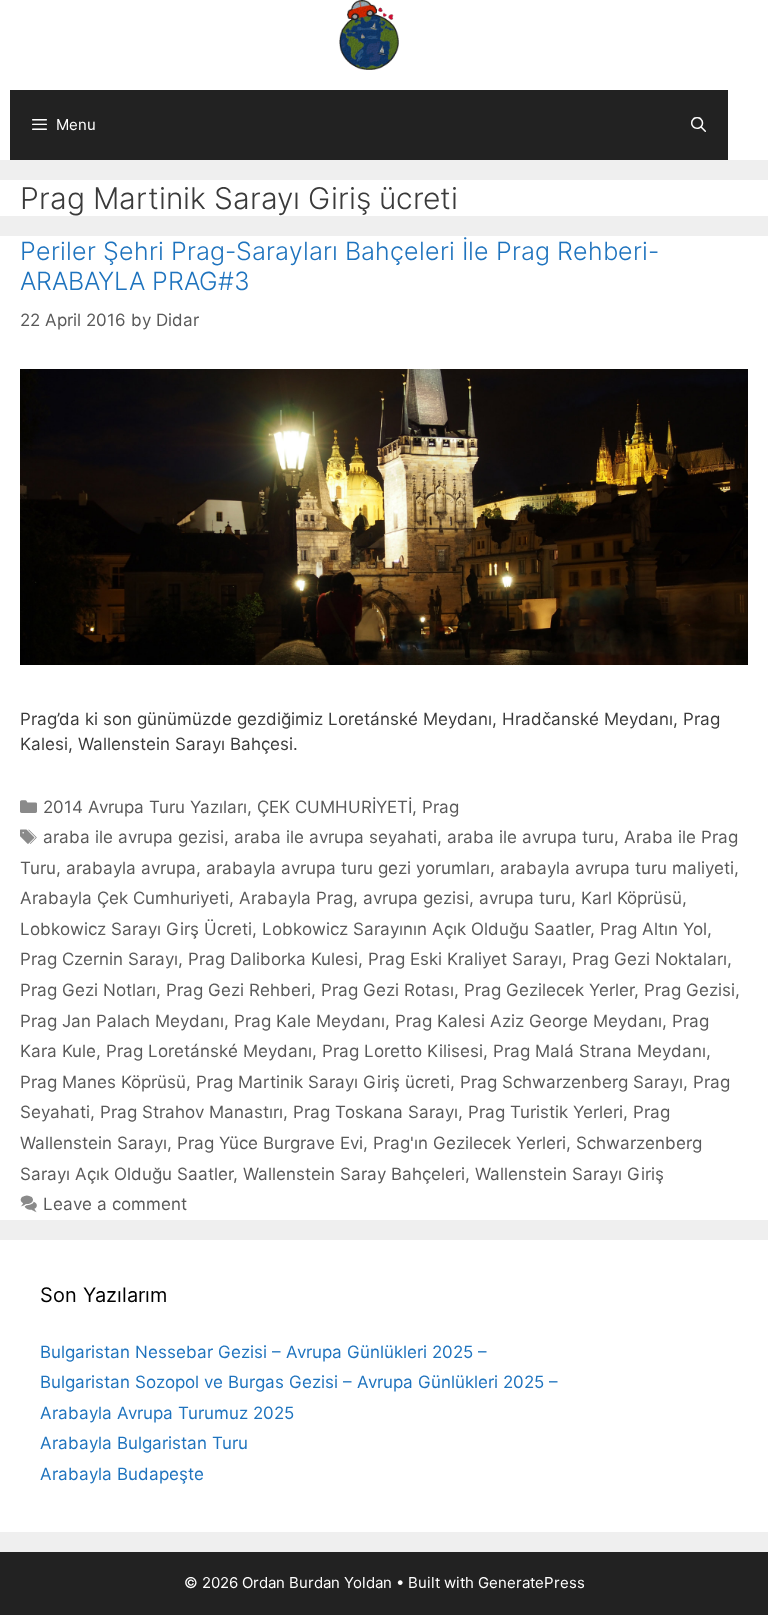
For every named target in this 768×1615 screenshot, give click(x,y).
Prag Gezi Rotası (387, 990)
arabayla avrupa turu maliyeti (617, 868)
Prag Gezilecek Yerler (549, 990)
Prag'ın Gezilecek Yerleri (469, 1143)
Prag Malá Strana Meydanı (599, 1051)
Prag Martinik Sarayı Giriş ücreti (323, 1082)
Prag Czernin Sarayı (99, 959)
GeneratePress (531, 1582)
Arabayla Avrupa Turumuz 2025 (167, 1413)
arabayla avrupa (131, 868)
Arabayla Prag (296, 898)
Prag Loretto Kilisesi (402, 1051)
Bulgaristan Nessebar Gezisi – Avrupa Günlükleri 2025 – (263, 1352)
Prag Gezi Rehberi (238, 990)
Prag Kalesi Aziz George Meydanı (528, 1021)
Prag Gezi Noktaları (649, 959)
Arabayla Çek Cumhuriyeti (124, 898)
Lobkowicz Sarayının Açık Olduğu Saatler (426, 929)
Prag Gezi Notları (88, 990)
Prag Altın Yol (653, 929)
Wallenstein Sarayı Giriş (569, 1174)
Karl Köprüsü (631, 898)
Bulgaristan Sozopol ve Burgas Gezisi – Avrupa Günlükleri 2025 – (299, 1382)
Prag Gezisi (689, 990)
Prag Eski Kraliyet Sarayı (465, 959)
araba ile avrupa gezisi (133, 837)
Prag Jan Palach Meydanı (122, 1021)
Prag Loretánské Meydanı (209, 1051)
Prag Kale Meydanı (309, 1021)
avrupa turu (525, 898)
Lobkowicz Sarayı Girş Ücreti (136, 929)
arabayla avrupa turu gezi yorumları (348, 868)
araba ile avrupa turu (530, 837)
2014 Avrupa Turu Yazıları (145, 807)
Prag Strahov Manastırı (191, 1112)
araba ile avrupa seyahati (335, 837)
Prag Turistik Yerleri (545, 1112)
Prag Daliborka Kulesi (273, 959)
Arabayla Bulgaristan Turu (144, 1443)
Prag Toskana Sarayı (375, 1112)
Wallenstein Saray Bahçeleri (354, 1174)
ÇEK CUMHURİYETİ (334, 807)
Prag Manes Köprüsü (103, 1082)
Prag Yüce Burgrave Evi (270, 1143)
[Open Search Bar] (698, 125)
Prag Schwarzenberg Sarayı (571, 1082)
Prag (440, 807)
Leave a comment (115, 1204)
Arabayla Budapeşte (122, 1474)
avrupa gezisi (416, 898)
